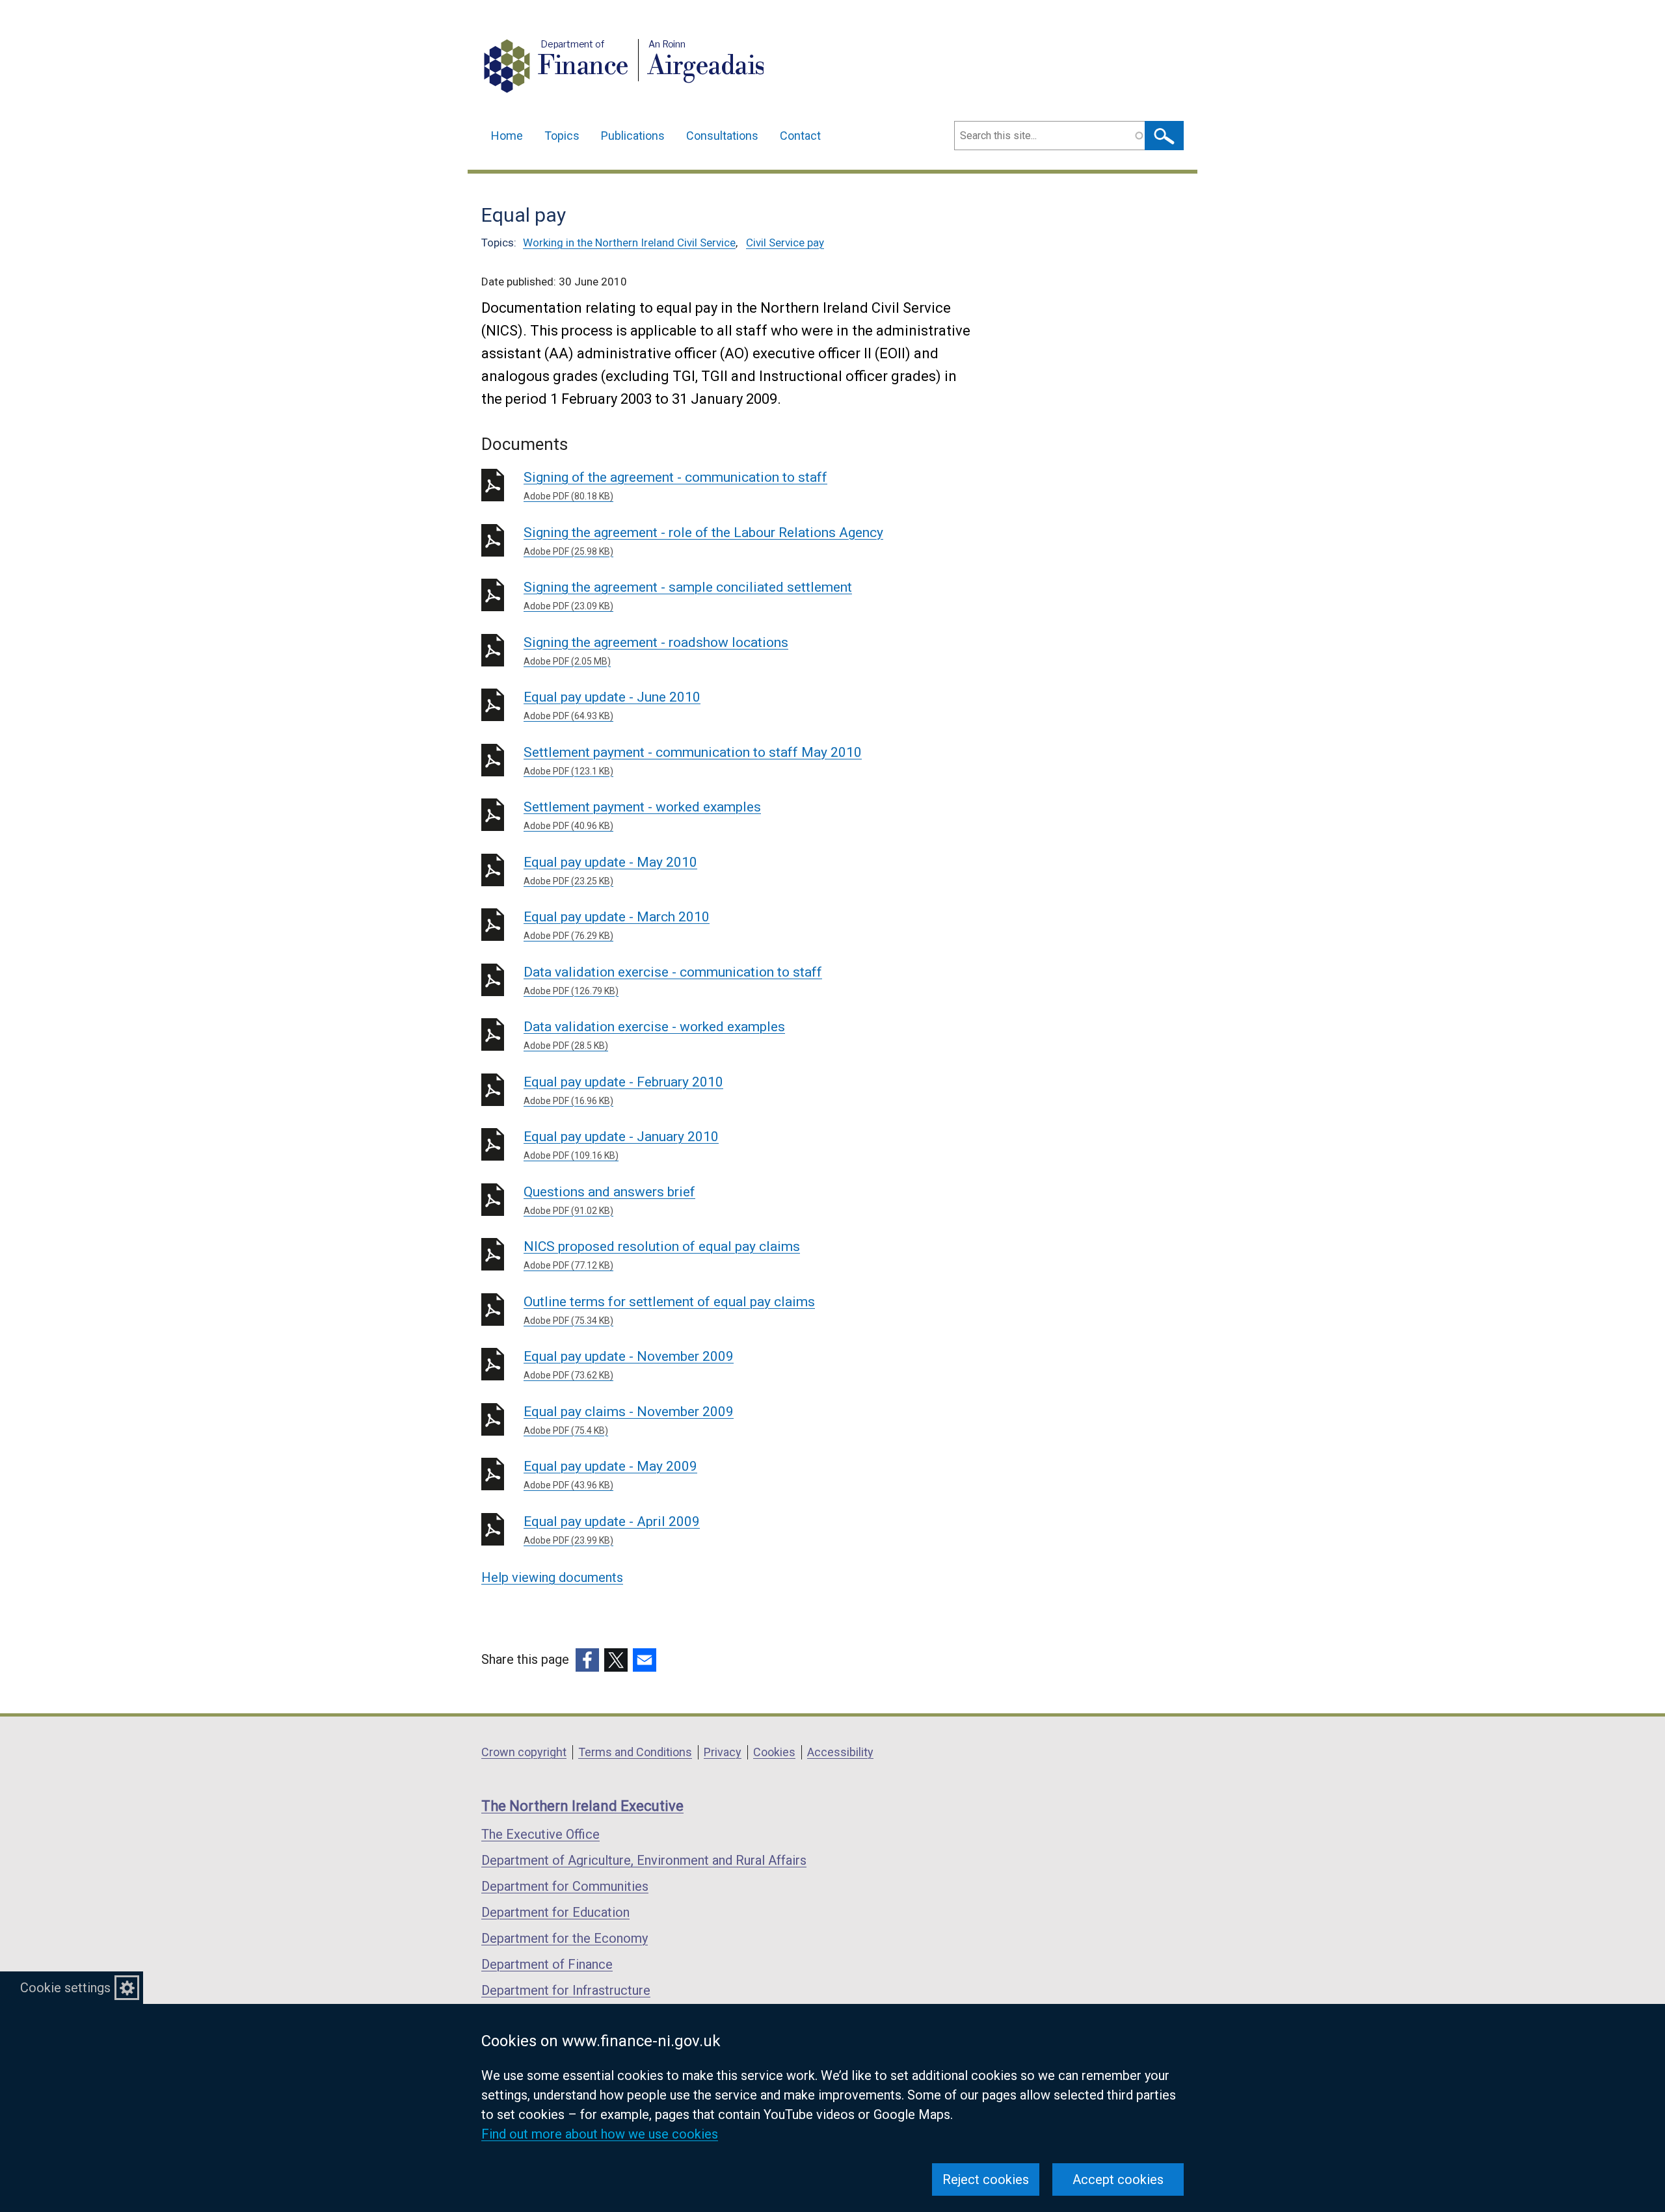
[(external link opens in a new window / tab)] (587, 1660)
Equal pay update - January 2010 (621, 1145)
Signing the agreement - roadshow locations (656, 651)
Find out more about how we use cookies (600, 2134)
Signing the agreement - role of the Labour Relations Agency (703, 541)
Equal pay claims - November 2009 (629, 1420)
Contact (800, 136)
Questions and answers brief (609, 1200)
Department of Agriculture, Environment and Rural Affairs (644, 1860)
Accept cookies (1118, 2179)
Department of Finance (547, 1964)
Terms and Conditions (635, 1752)
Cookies (774, 1752)
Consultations (722, 136)
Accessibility (840, 1752)
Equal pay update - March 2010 (617, 925)
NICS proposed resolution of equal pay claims (662, 1255)
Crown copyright (524, 1752)
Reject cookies (986, 2179)
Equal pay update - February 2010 (623, 1090)
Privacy (723, 1752)
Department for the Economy (565, 1938)
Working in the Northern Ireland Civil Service (629, 243)
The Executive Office (540, 1834)
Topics (562, 136)
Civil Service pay (785, 243)
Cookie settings (65, 1988)
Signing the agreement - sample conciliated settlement (688, 595)
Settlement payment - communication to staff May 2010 (693, 760)
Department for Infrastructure (566, 1990)
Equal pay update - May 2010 (610, 870)
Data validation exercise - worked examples (654, 1035)
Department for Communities (565, 1886)
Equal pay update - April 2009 (612, 1530)
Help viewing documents (552, 1577)
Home (507, 136)
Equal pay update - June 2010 (612, 705)
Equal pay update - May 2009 (610, 1474)
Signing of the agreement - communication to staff (675, 485)
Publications (633, 136)
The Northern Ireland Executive (582, 1806)
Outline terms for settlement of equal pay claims (669, 1310)
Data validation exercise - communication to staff (673, 980)
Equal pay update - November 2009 (629, 1364)
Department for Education (555, 1912)
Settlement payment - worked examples (642, 815)
